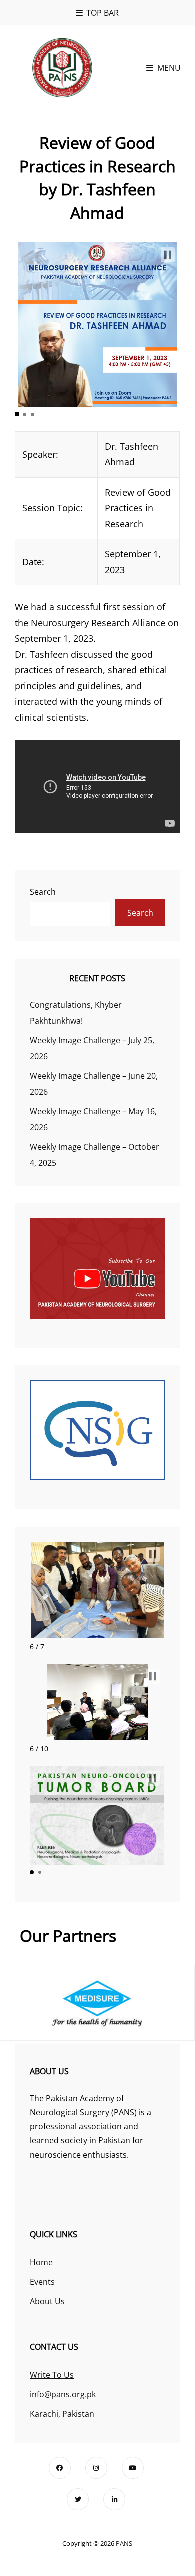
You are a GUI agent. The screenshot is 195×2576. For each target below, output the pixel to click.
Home (41, 2262)
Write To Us (52, 2375)
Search (43, 892)
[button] (168, 255)
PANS (124, 2543)
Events (42, 2282)
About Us (47, 2301)
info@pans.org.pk (63, 2394)
